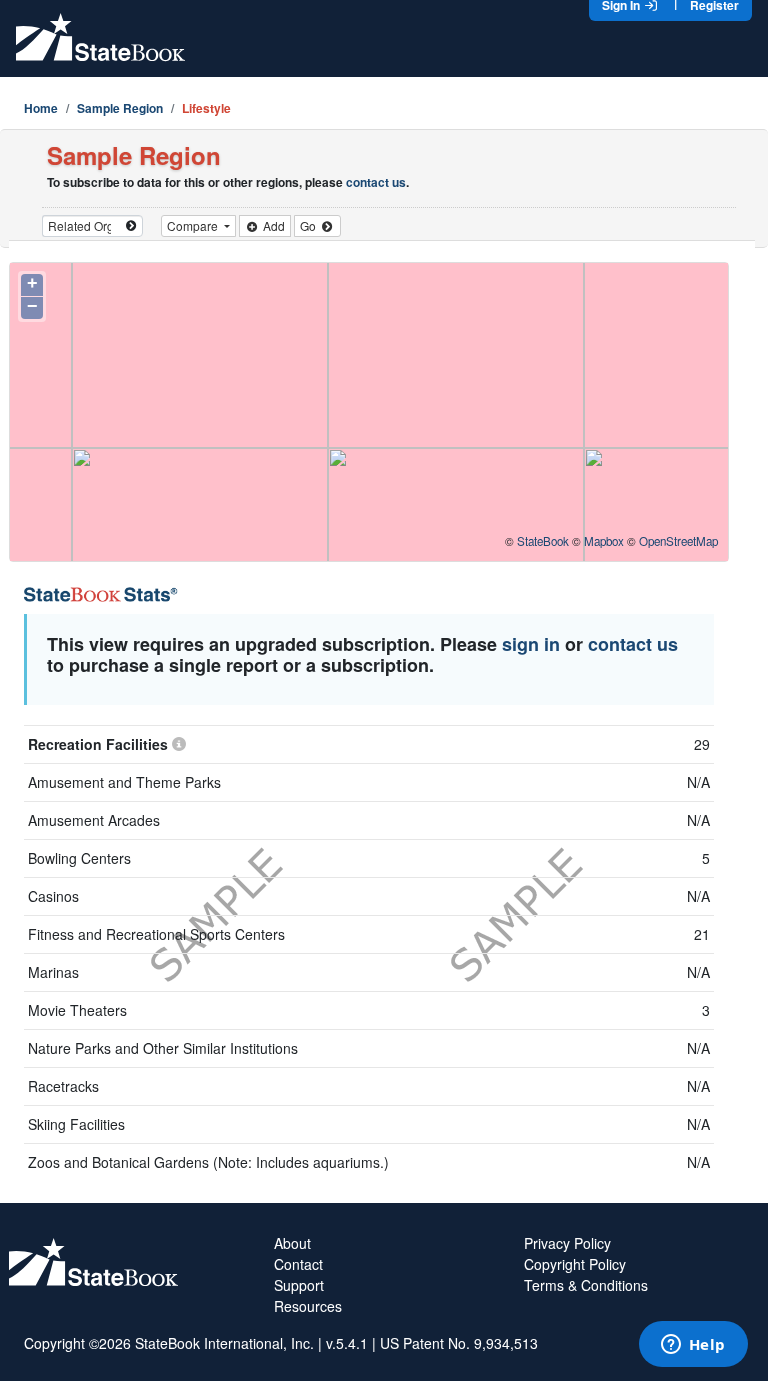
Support (299, 1285)
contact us (376, 182)
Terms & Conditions (586, 1285)
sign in (531, 644)
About (292, 1243)
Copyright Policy (575, 1264)
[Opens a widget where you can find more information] (693, 1346)
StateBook (543, 541)
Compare (194, 225)
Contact (298, 1264)
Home (41, 108)
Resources (308, 1306)
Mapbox (604, 541)
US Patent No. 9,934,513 (459, 1343)
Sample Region (120, 108)
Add (272, 225)
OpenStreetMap (678, 541)
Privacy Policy (567, 1243)
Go (309, 225)
